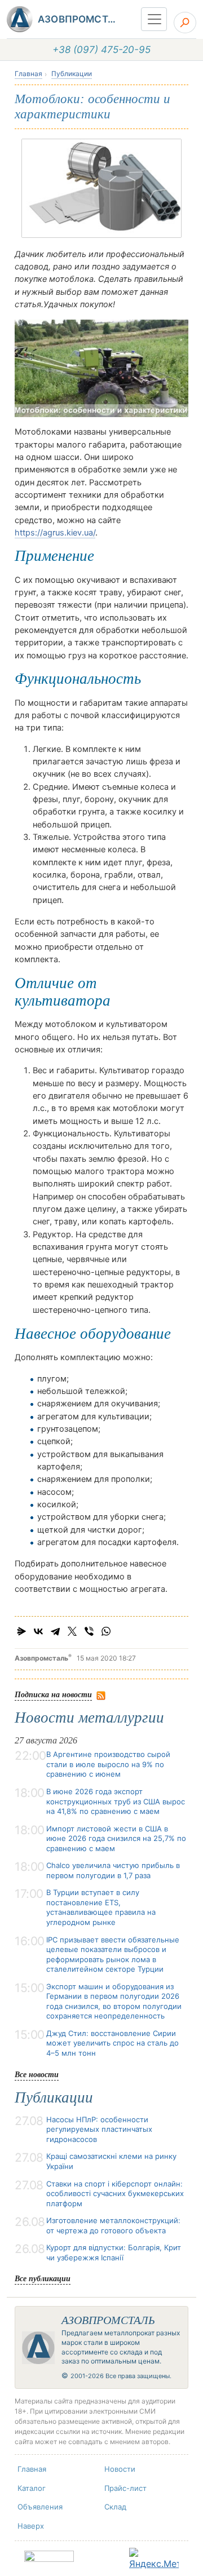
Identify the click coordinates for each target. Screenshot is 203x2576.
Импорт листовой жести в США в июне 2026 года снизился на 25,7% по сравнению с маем (116, 1838)
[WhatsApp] (106, 1631)
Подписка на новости (53, 1694)
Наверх (31, 2526)
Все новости (37, 2074)
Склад (115, 2507)
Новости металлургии (89, 1718)
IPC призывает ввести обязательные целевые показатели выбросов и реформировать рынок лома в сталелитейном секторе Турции (113, 1955)
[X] (72, 1631)
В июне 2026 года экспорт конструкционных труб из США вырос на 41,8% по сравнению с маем (116, 1801)
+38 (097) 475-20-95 (101, 50)
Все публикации (43, 2278)
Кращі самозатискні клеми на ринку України (111, 2161)
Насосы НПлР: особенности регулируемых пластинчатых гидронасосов (99, 2129)
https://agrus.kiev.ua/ (55, 533)
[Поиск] (185, 23)
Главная (28, 74)
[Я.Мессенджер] (21, 1631)
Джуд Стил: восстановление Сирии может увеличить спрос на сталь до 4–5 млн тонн (112, 2043)
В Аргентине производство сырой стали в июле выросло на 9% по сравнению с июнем (108, 1764)
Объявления (40, 2507)
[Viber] (89, 1631)
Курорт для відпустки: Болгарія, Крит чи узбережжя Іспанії (114, 2252)
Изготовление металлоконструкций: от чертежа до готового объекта (113, 2225)
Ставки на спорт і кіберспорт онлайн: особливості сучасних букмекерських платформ (115, 2194)
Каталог (32, 2488)
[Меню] (154, 19)
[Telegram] (55, 1631)
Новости (120, 2469)
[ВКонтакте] (38, 1631)
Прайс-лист (125, 2488)
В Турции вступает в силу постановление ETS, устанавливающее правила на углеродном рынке (101, 1907)
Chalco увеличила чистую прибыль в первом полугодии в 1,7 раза (113, 1870)
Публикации (72, 74)
